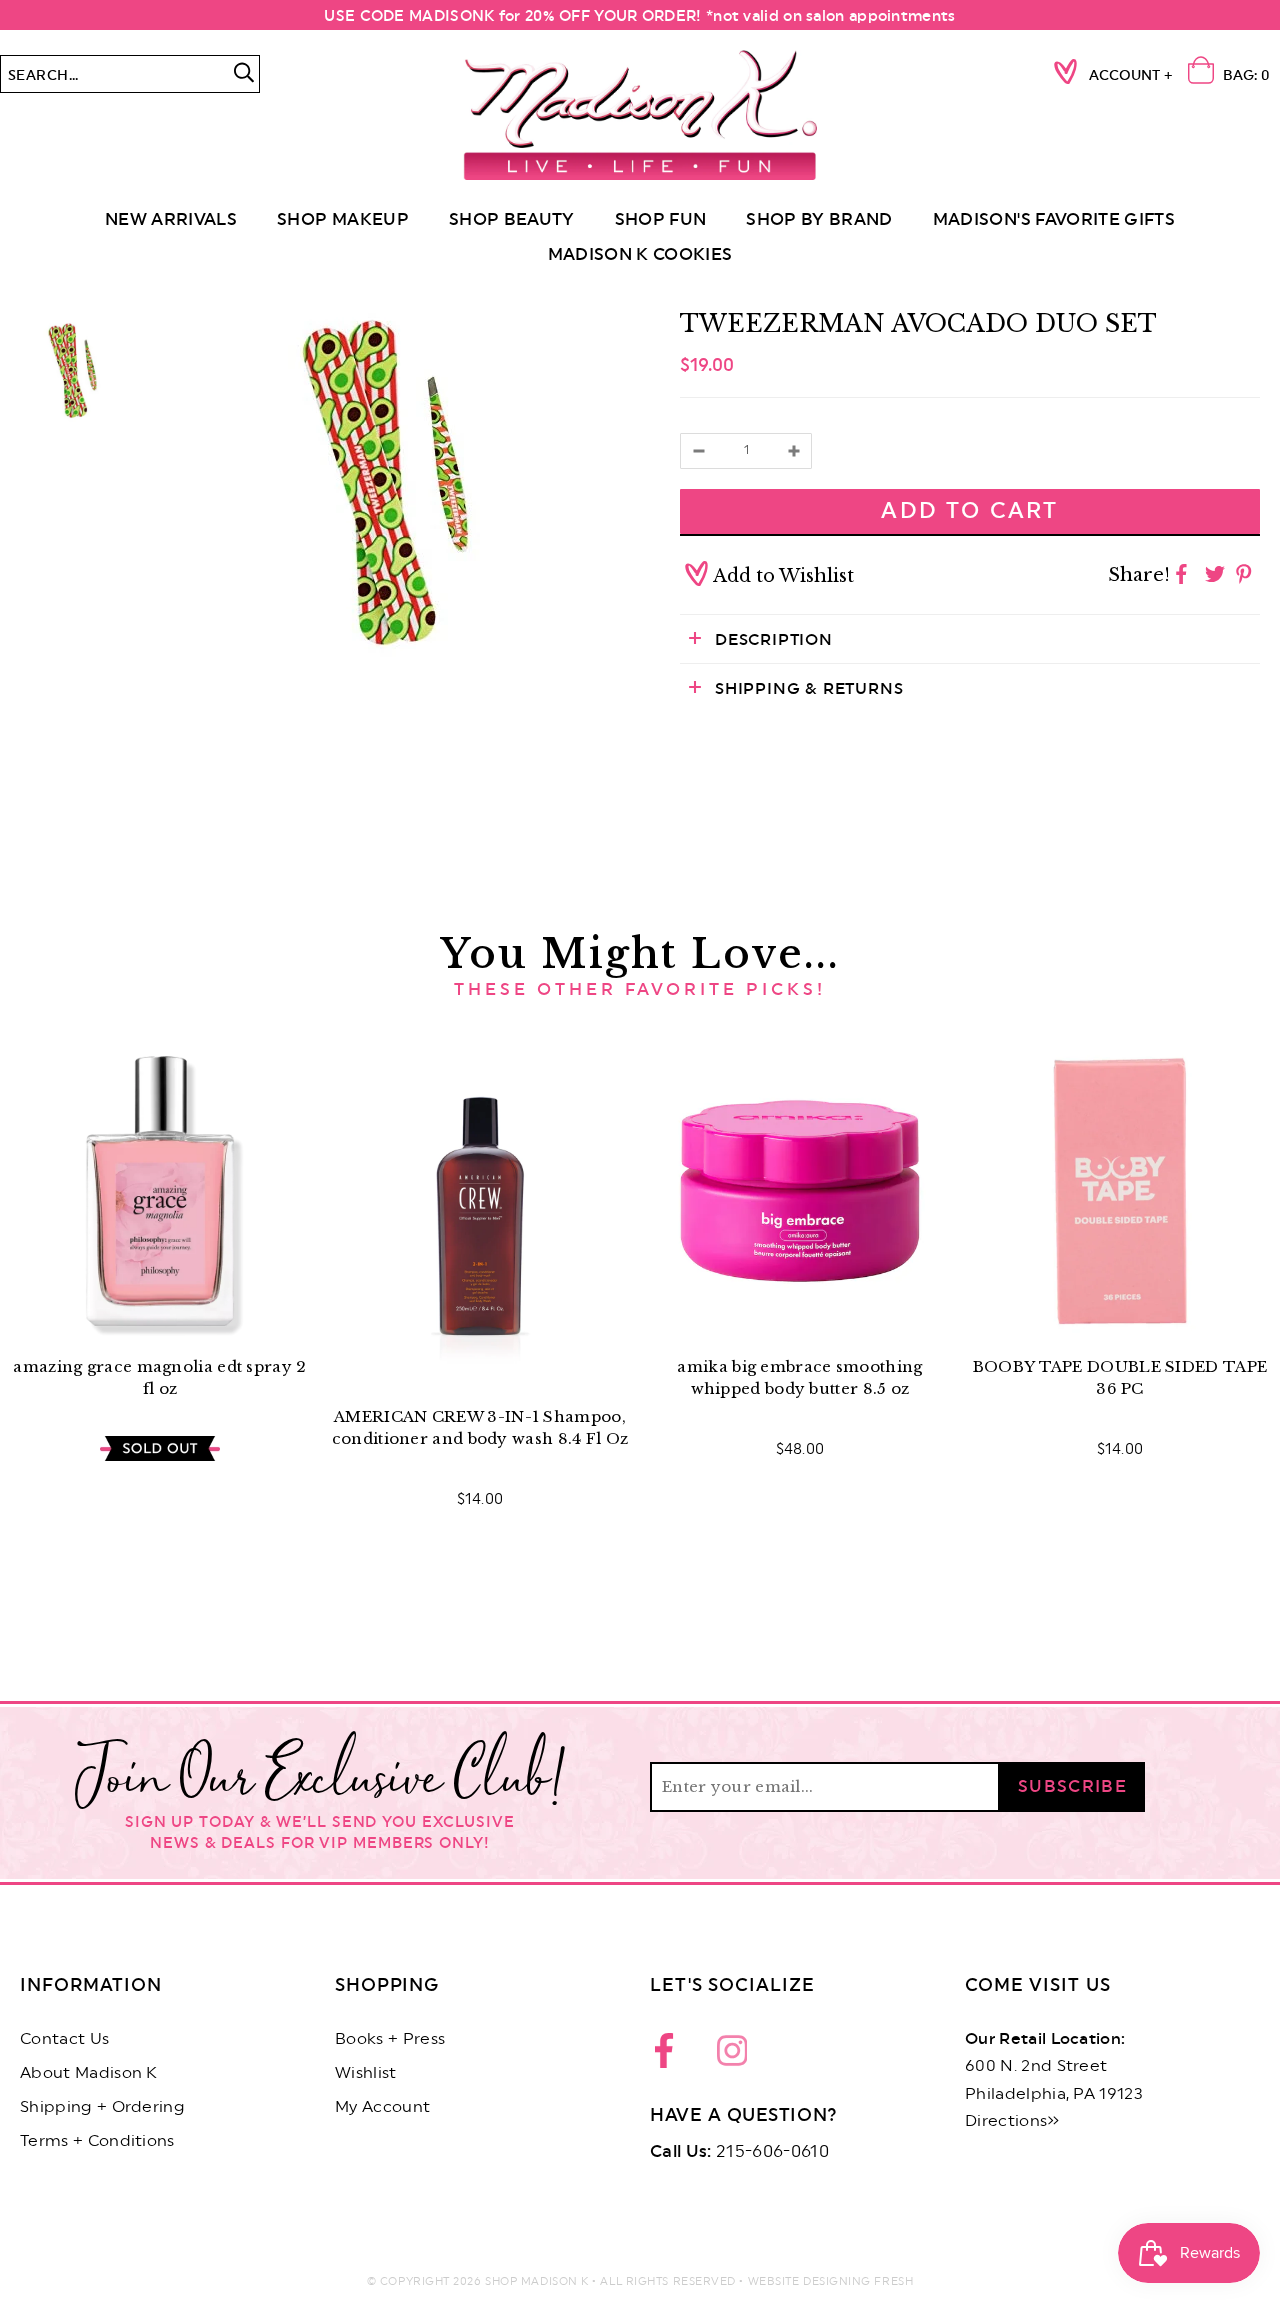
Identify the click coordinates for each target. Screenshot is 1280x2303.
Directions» (1012, 2121)
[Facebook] (670, 2056)
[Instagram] (732, 2056)
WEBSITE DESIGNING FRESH (831, 2281)
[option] (385, 482)
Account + (1131, 76)
